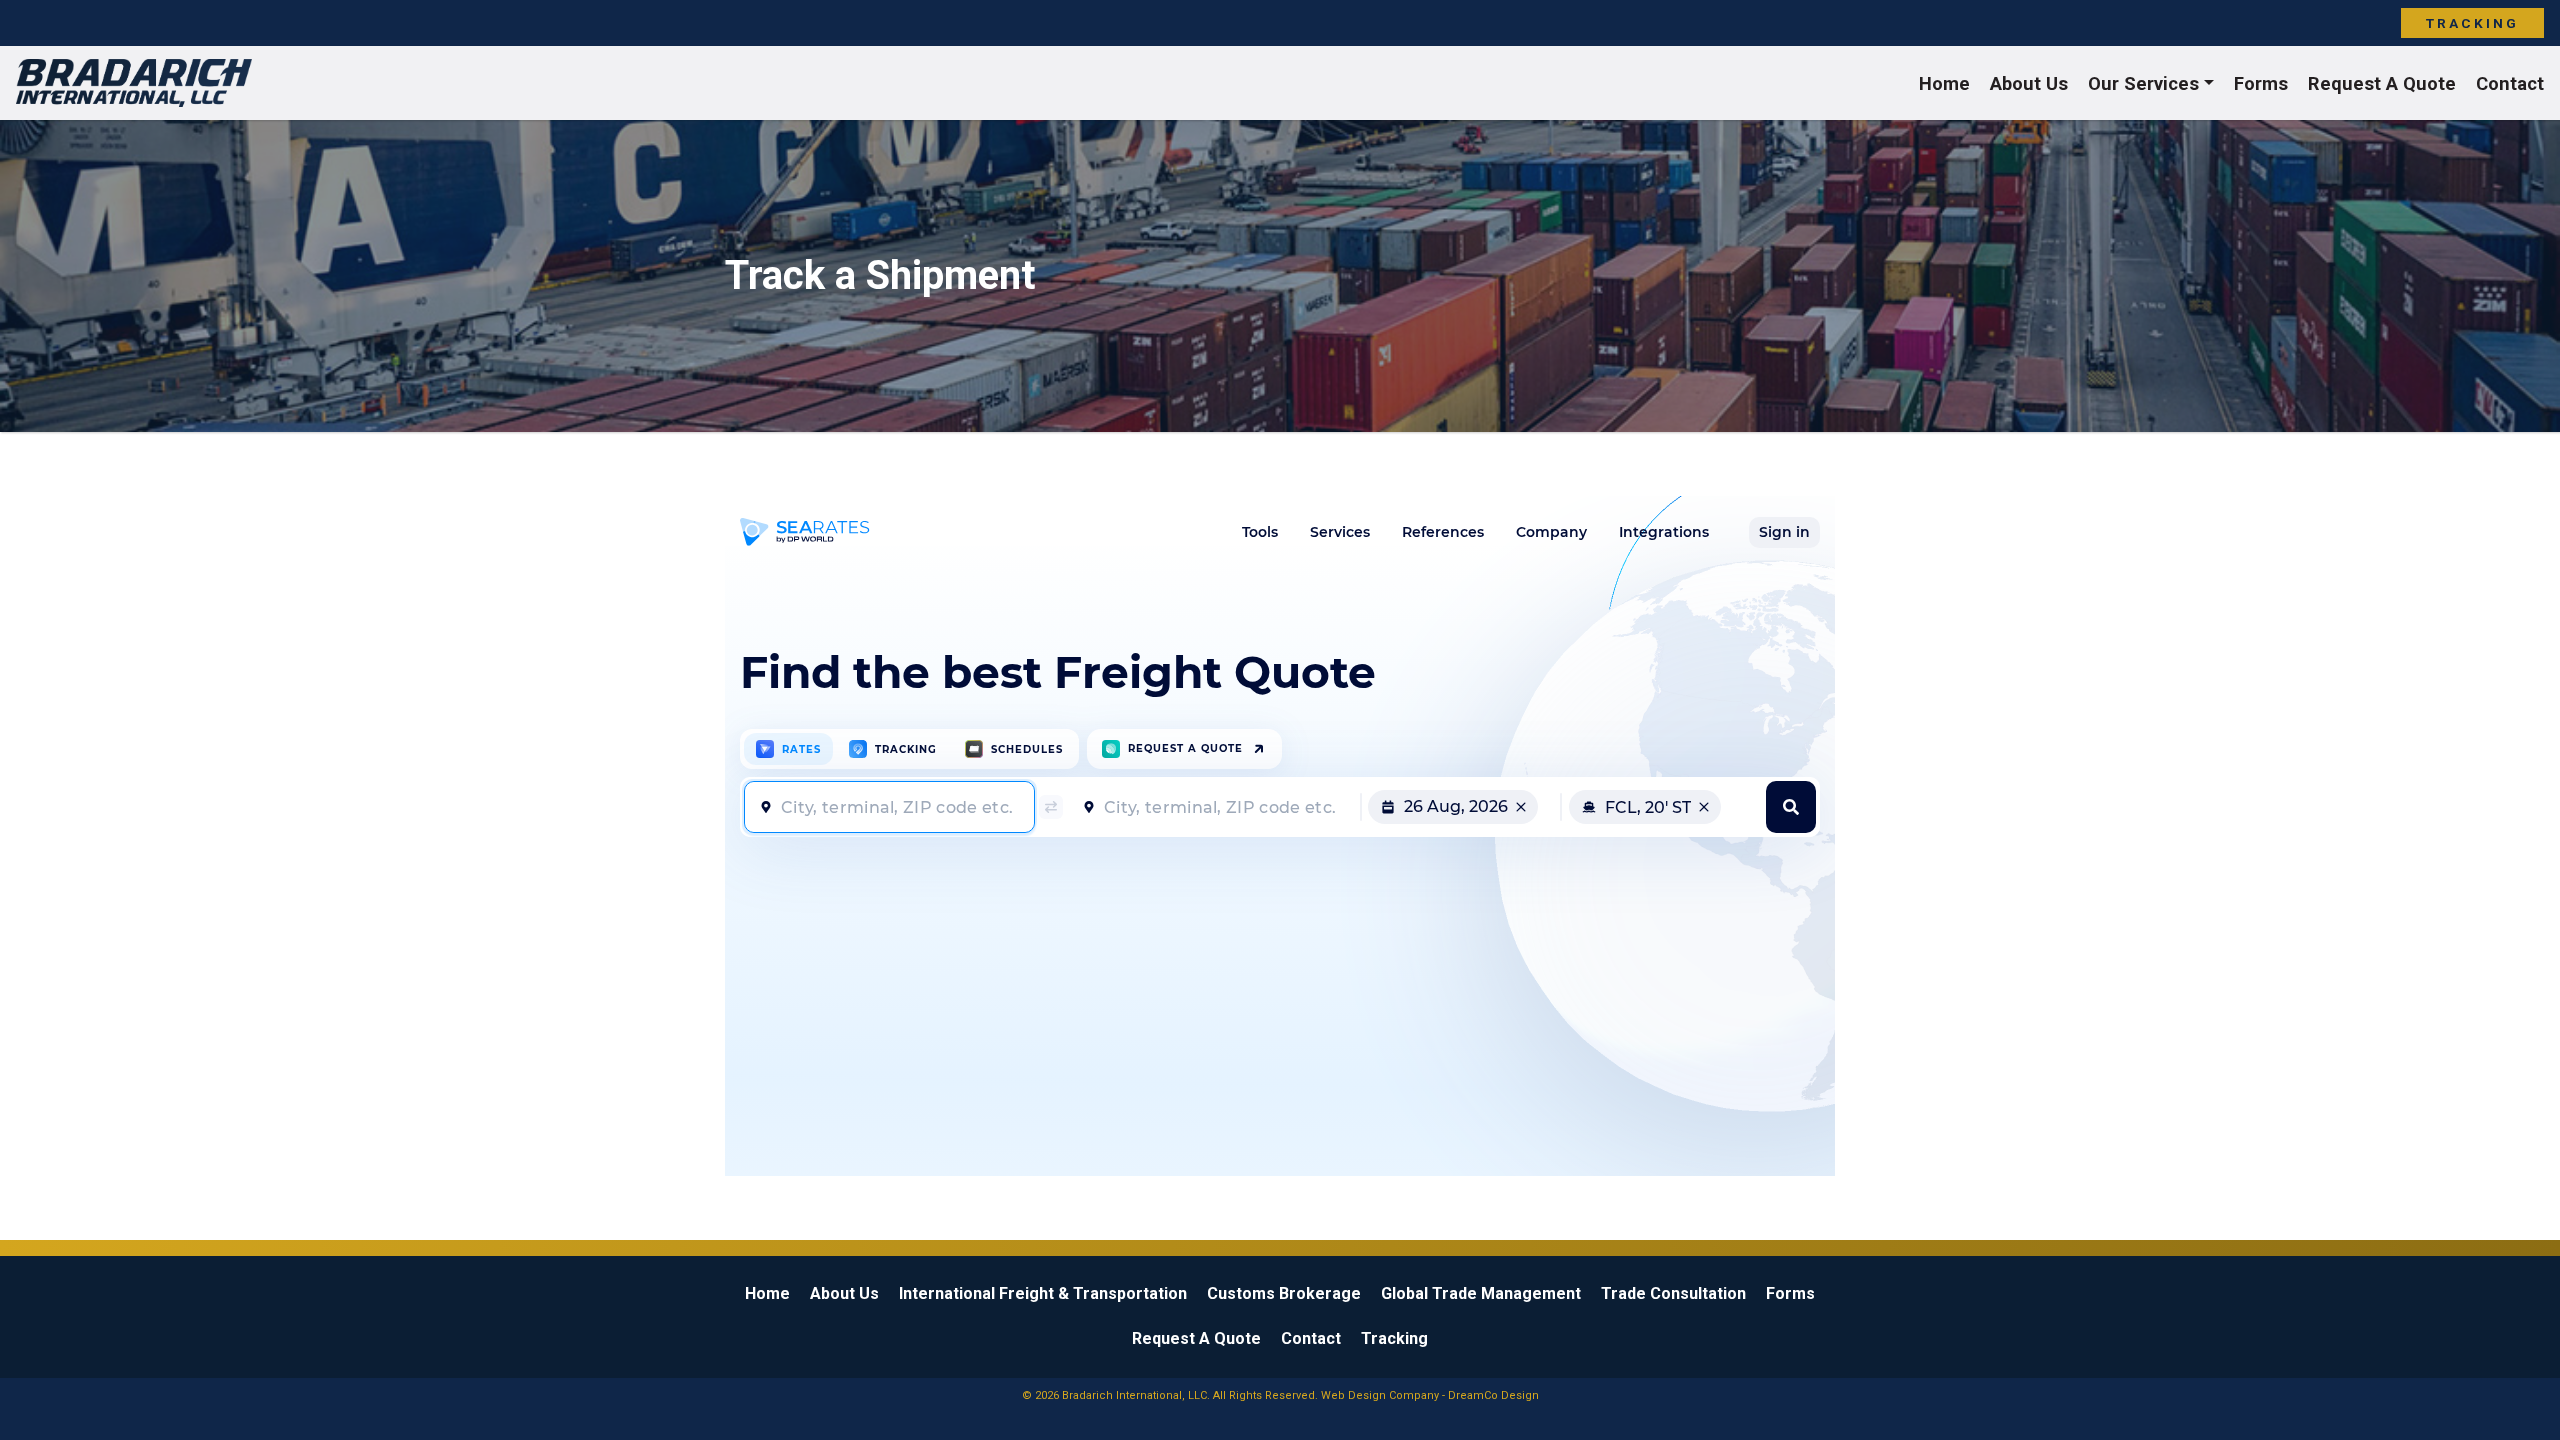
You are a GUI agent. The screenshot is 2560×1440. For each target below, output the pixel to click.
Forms (2261, 83)
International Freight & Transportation (1043, 1293)
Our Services (2143, 83)
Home (1944, 83)
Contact (2510, 83)
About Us (2029, 83)
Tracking (2472, 23)
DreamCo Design (1493, 1395)
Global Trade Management (1481, 1293)
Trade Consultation (1673, 1293)
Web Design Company (1380, 1395)
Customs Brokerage (1284, 1293)
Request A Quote (2382, 83)
